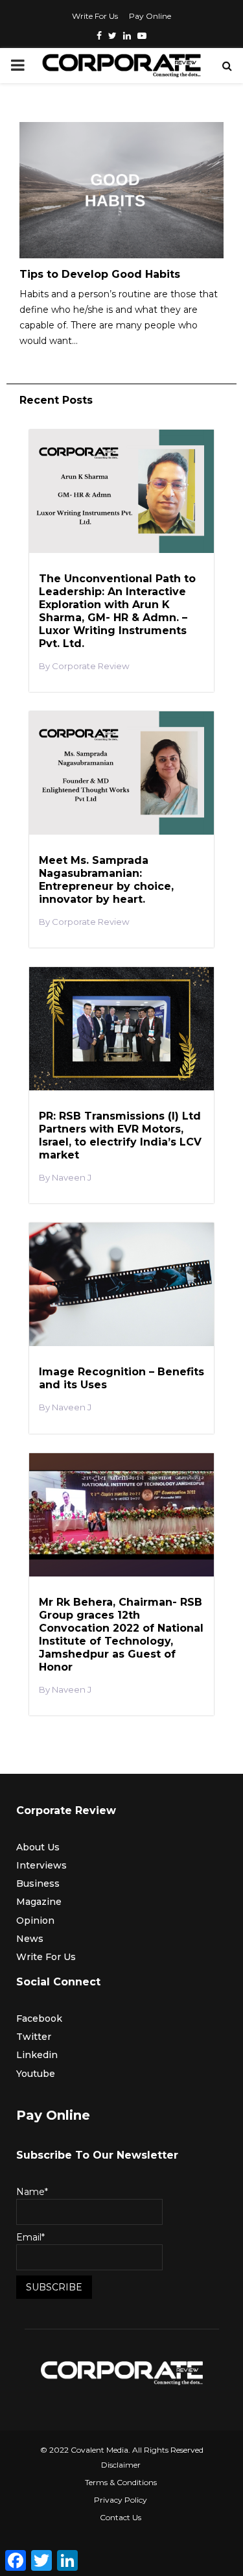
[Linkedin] (127, 36)
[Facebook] (99, 36)
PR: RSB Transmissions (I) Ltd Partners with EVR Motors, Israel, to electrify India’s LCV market (120, 1135)
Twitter (34, 2037)
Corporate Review (91, 666)
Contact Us (121, 2517)
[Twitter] (112, 36)
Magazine (39, 1902)
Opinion (35, 1920)
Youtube (36, 2074)
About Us (38, 1847)
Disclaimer (121, 2465)
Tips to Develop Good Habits (100, 274)
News (30, 1939)
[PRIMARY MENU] (17, 66)
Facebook (39, 2018)
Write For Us (95, 16)
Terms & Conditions (121, 2482)
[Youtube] (142, 36)
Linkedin (37, 2055)
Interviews (41, 1865)
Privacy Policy (121, 2500)
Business (38, 1883)
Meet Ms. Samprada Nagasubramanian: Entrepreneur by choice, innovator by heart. (106, 880)
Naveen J (72, 1178)
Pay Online (150, 16)
